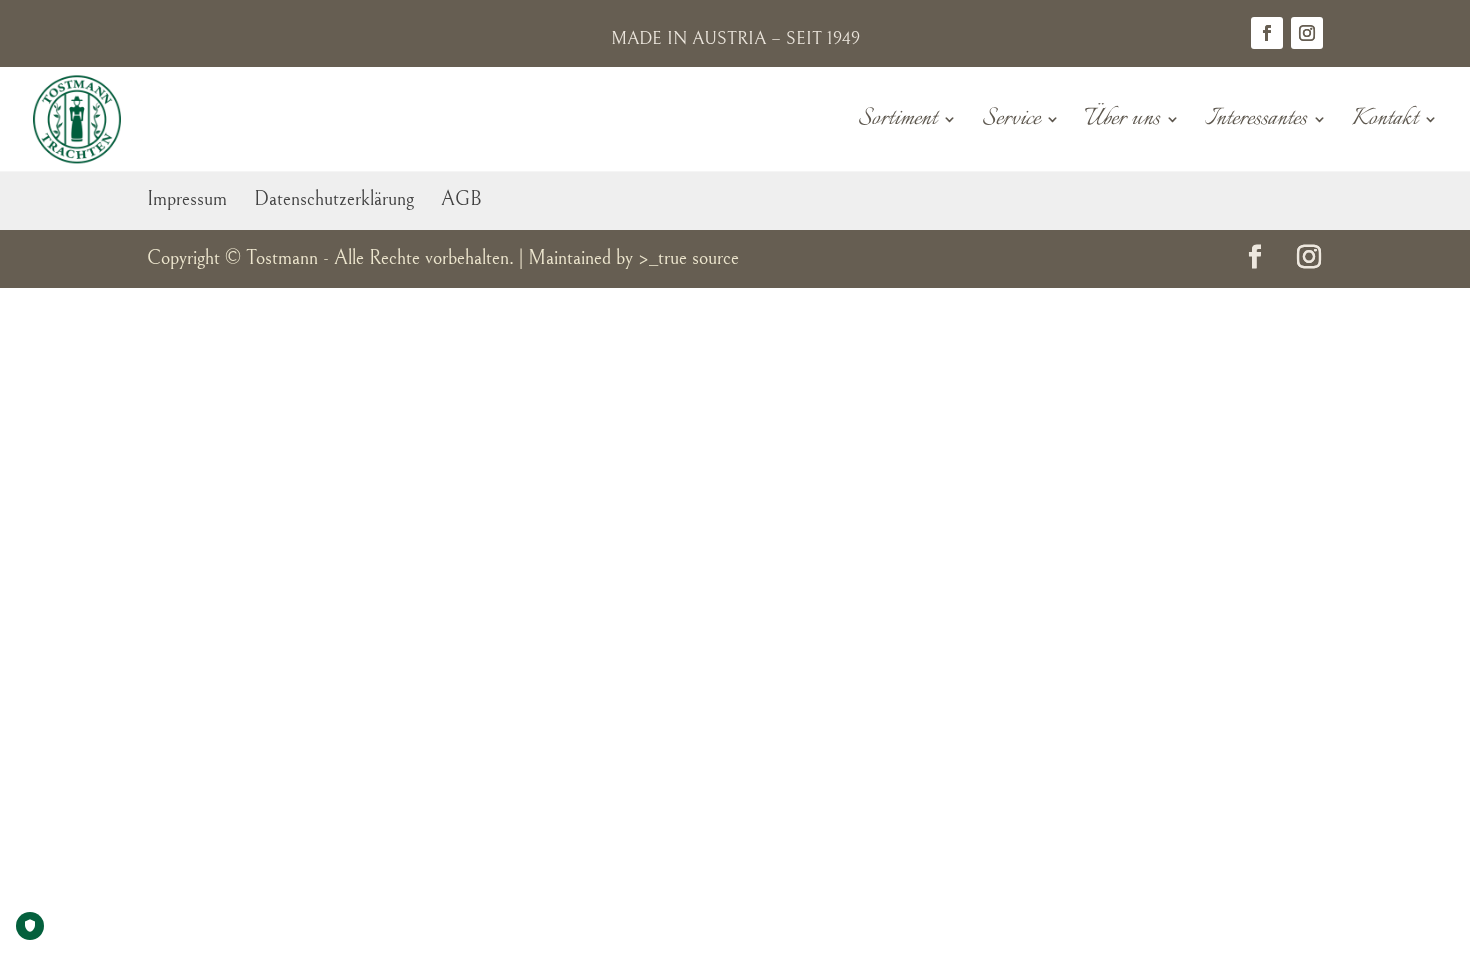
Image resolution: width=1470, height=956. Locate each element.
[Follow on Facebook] (1267, 33)
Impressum (187, 199)
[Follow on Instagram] (1307, 33)
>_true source (688, 258)
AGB (461, 199)
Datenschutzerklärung (334, 199)
